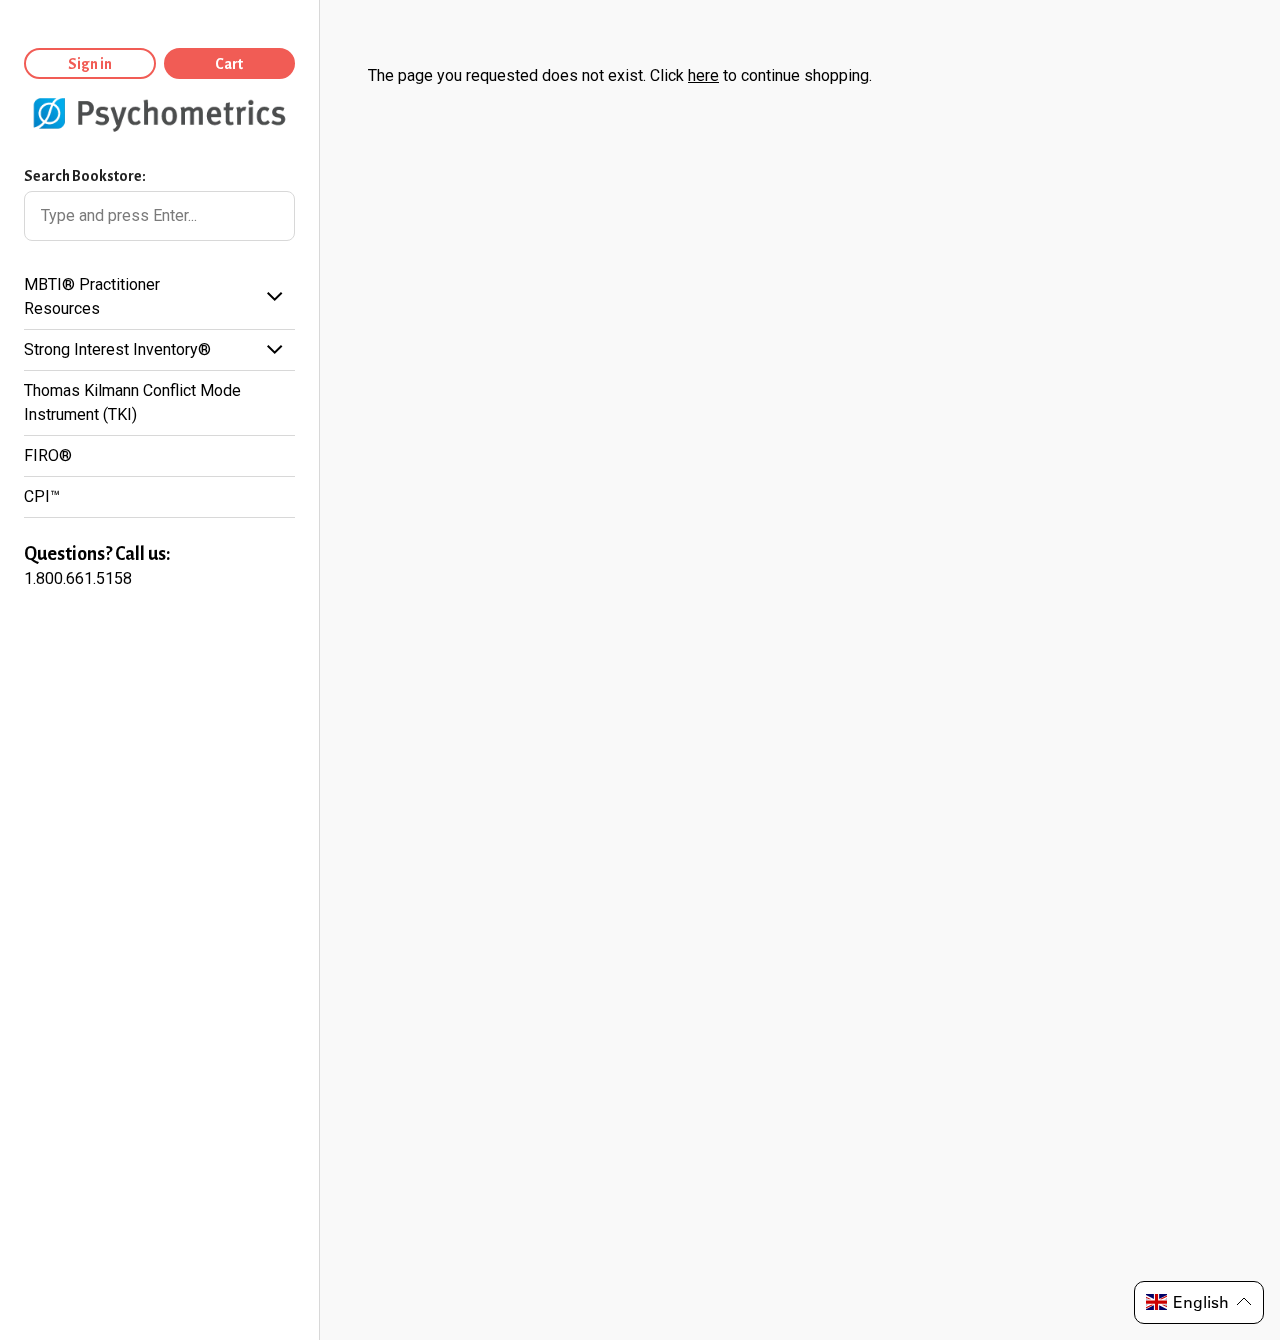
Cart (229, 64)
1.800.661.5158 (78, 578)
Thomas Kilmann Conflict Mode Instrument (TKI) (132, 402)
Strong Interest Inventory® (117, 349)
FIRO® (48, 455)
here (703, 75)
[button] (1199, 1302)
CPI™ (42, 496)
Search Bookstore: (85, 176)
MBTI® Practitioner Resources (92, 296)
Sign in (90, 64)
